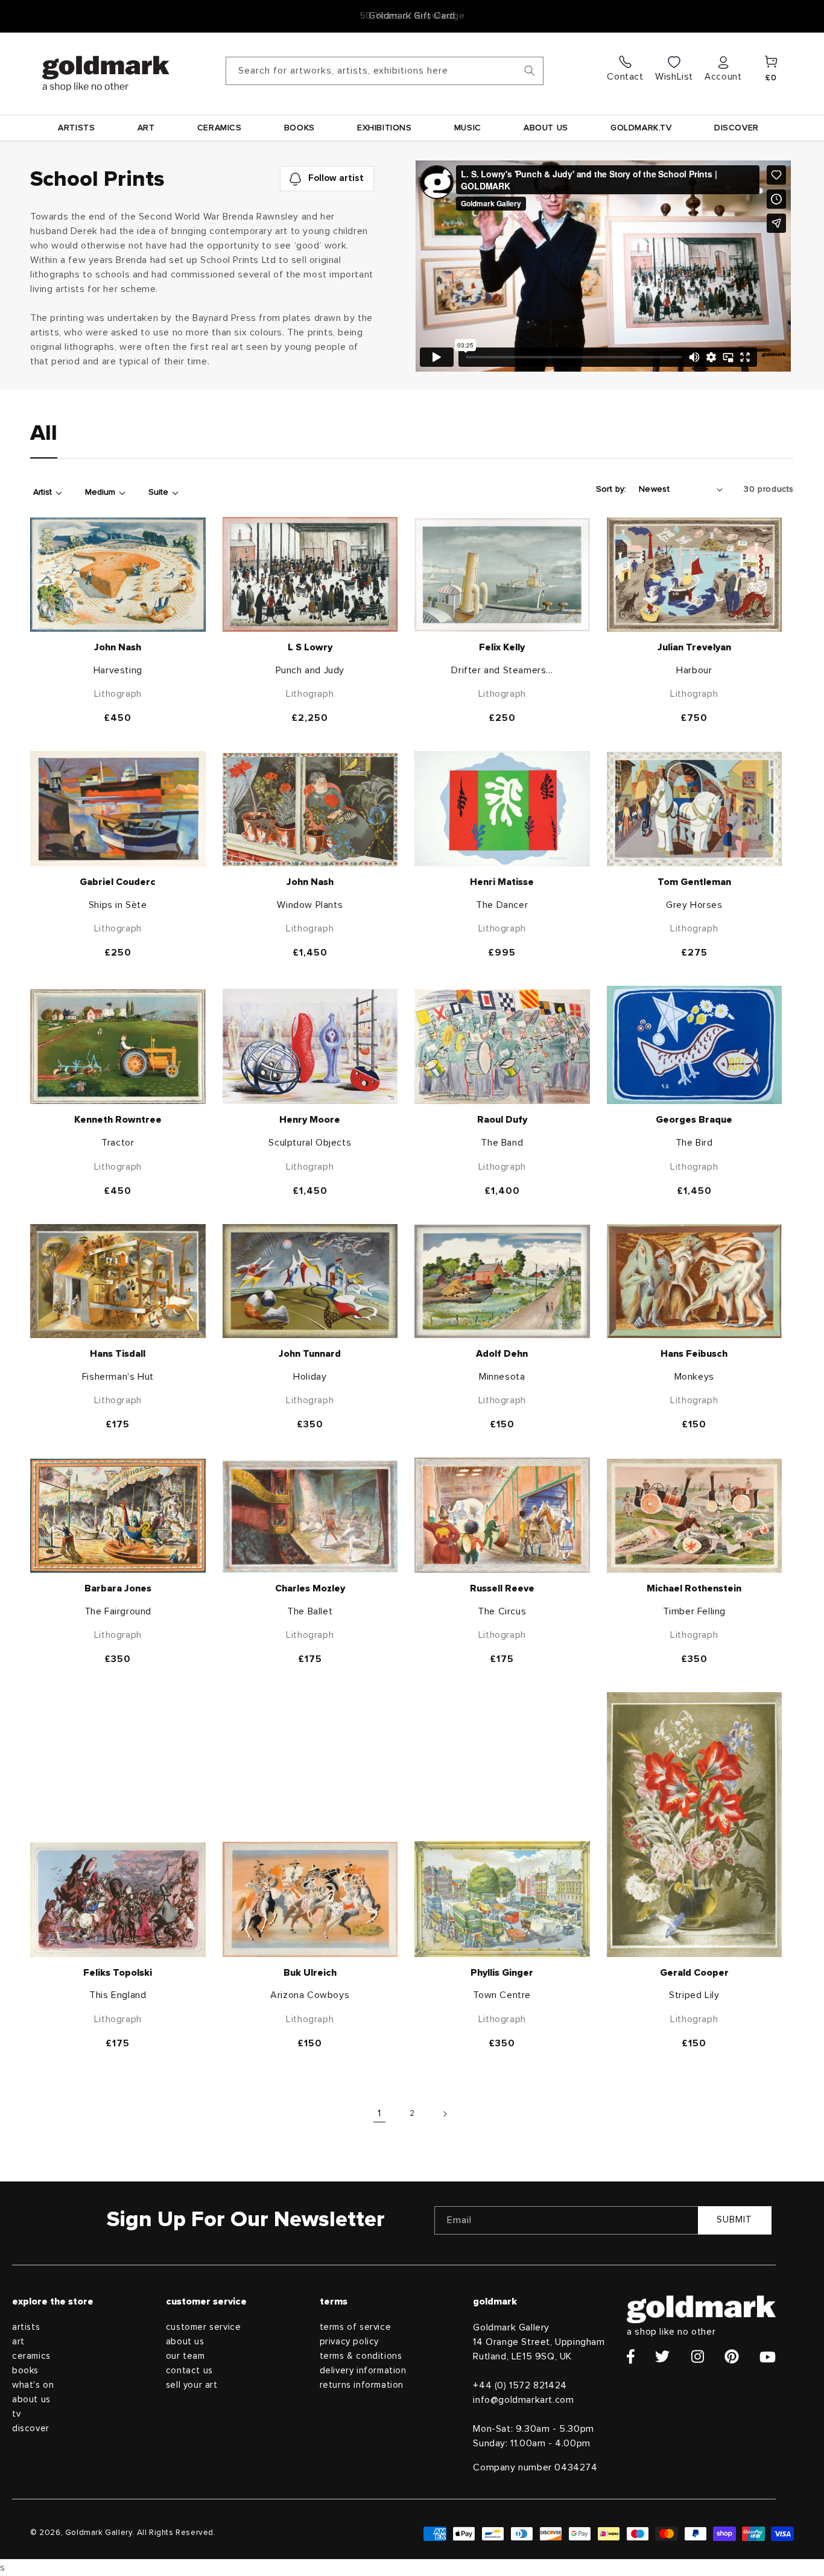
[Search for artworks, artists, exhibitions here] (530, 71)
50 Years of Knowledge (412, 16)
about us (31, 2400)
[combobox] (385, 71)
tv (16, 2414)
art (18, 2342)
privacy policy (349, 2342)
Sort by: (611, 489)
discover (31, 2428)
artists (26, 2327)
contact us (189, 2371)
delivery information (363, 2371)
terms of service (356, 2327)
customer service (204, 2327)
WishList (674, 77)
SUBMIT (734, 2220)
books (25, 2371)
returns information (362, 2385)
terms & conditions (361, 2356)
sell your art (192, 2385)
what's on (33, 2385)
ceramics (31, 2356)
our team (185, 2356)
